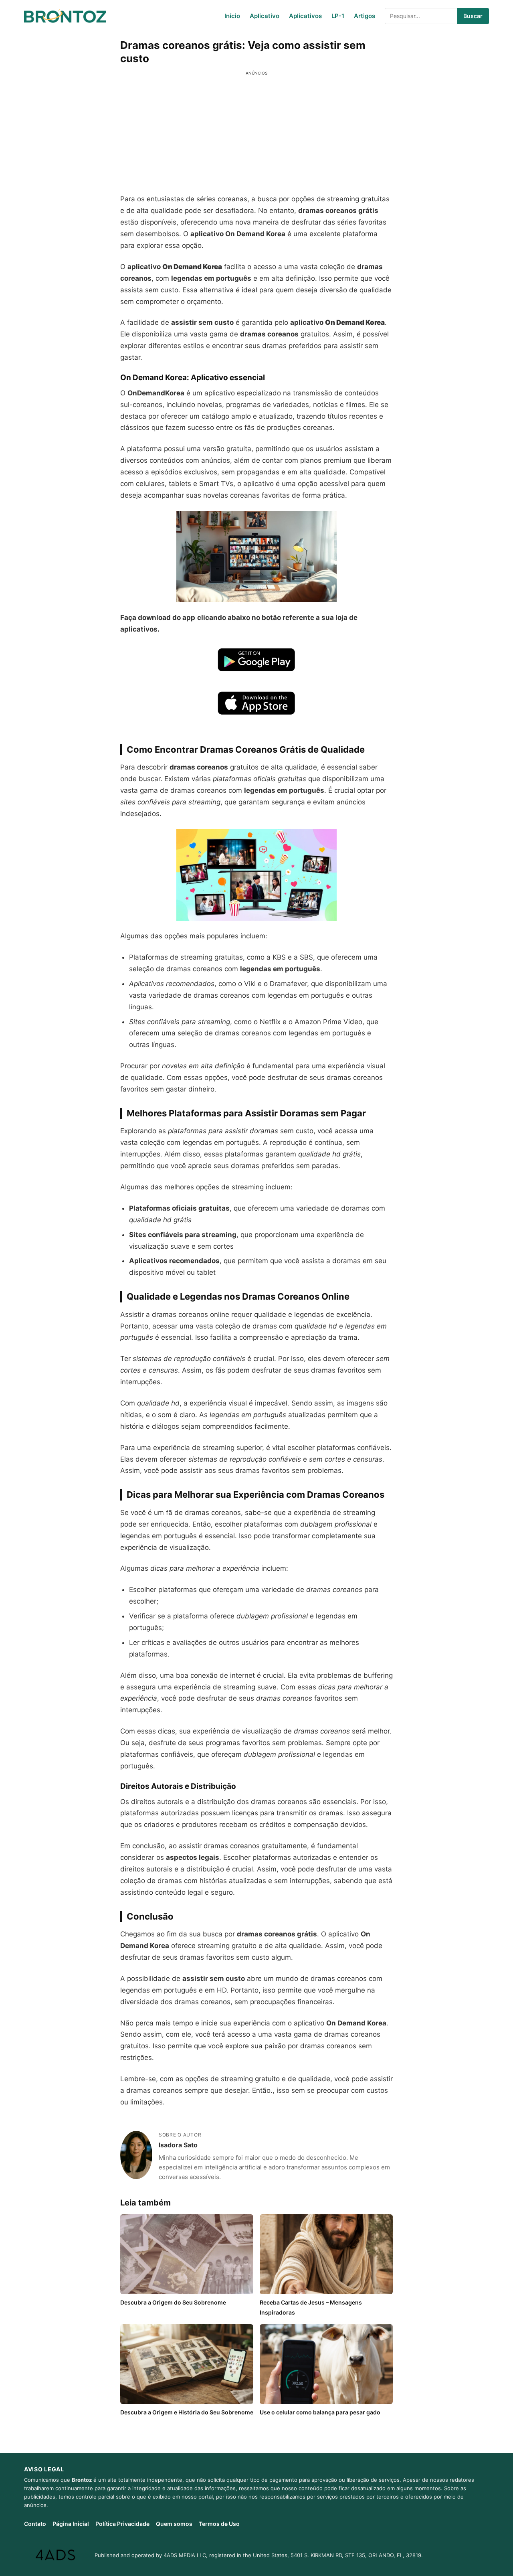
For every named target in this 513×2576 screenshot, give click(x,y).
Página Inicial (71, 2524)
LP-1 (338, 16)
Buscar (473, 16)
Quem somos (174, 2524)
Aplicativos (305, 16)
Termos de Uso (219, 2524)
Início (232, 16)
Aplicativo (265, 16)
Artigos (365, 16)
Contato (35, 2524)
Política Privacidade (122, 2524)
